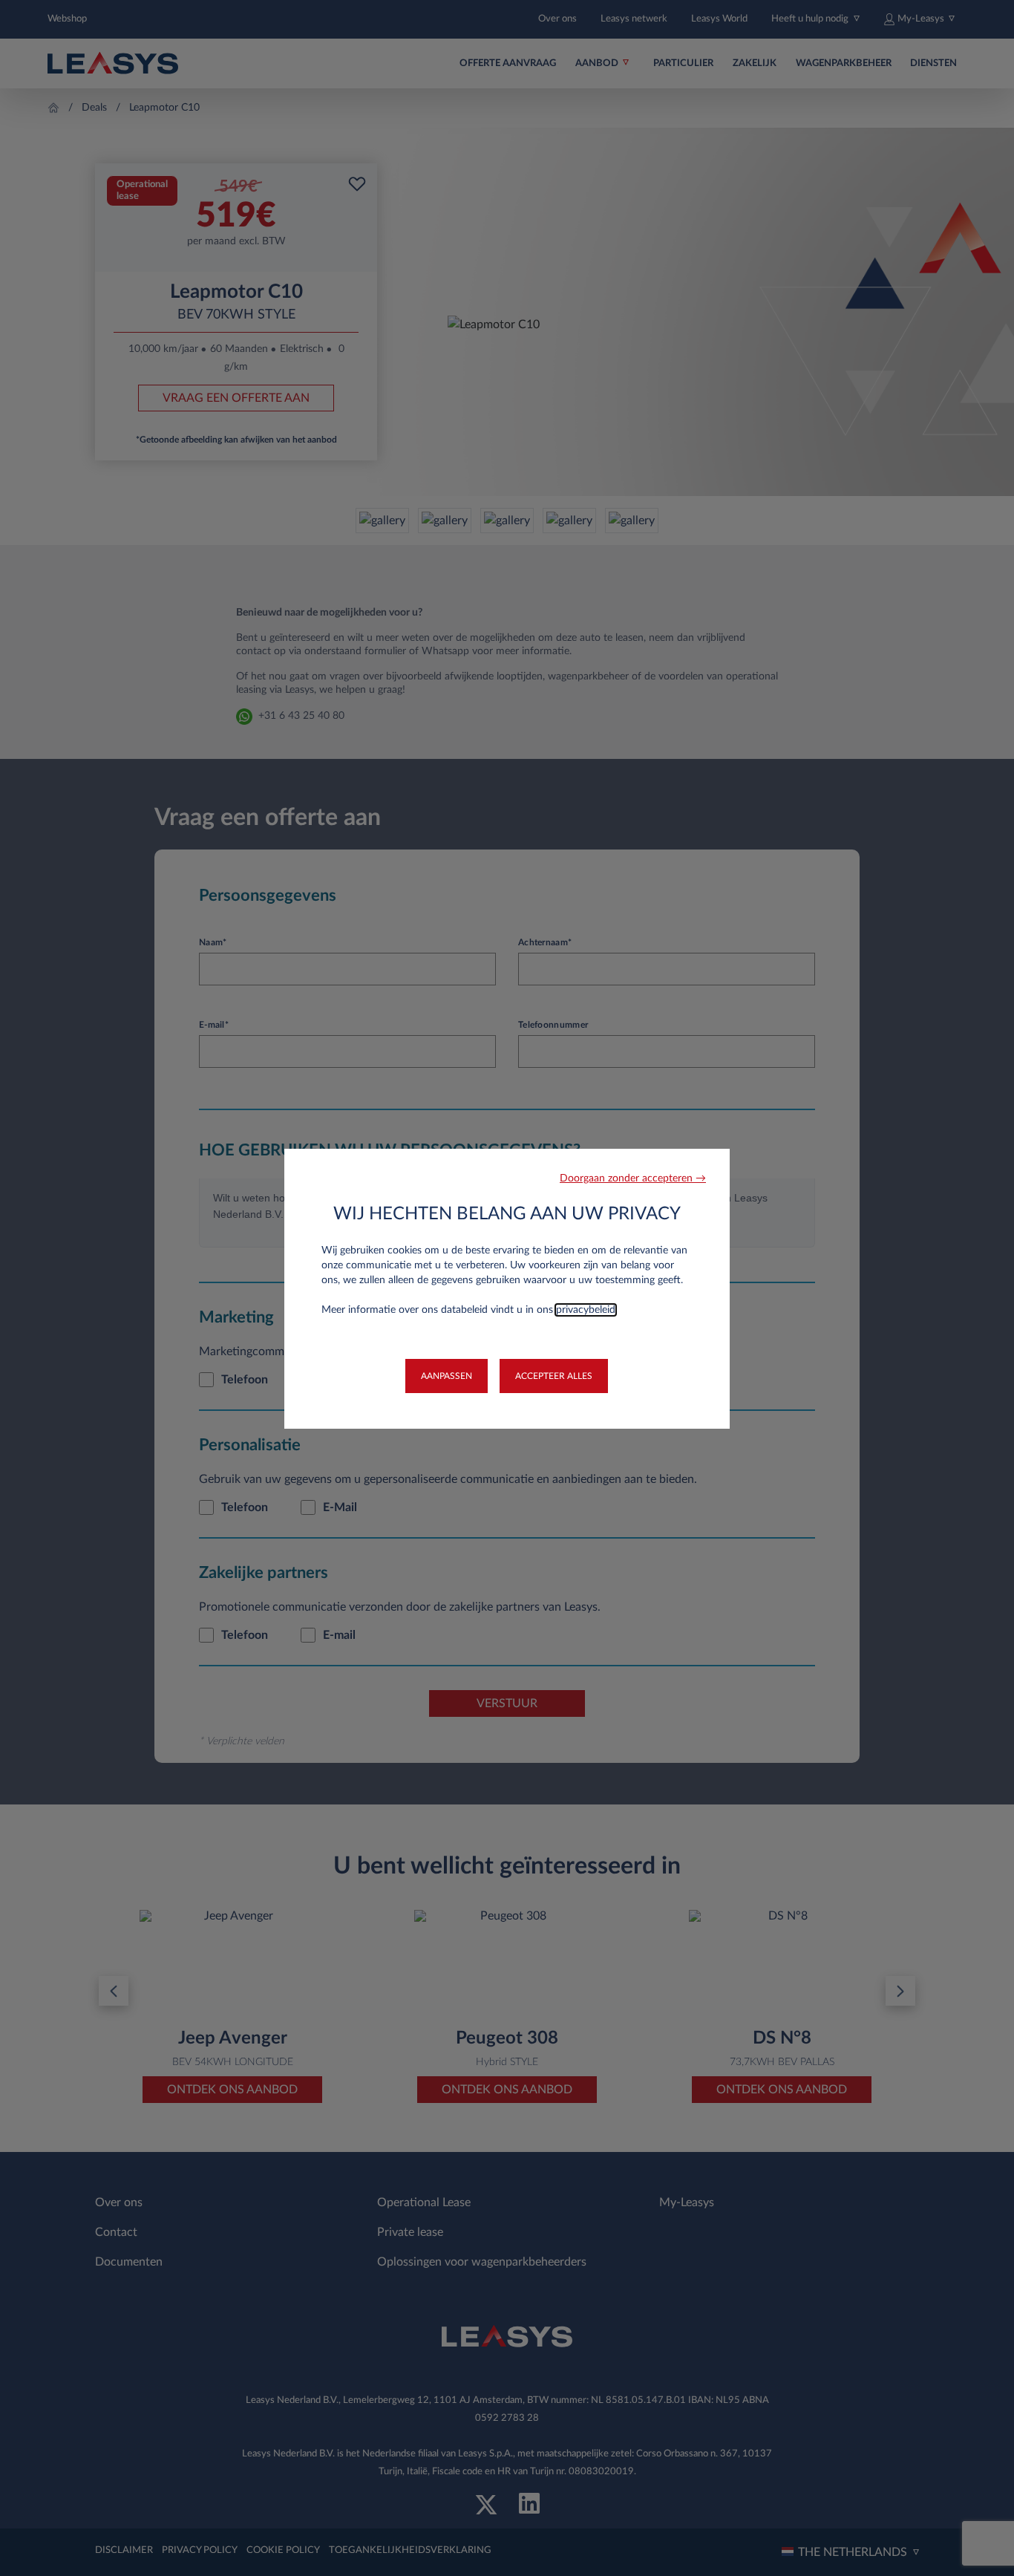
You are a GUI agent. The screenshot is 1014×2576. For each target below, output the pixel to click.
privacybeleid (586, 1310)
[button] (633, 1179)
